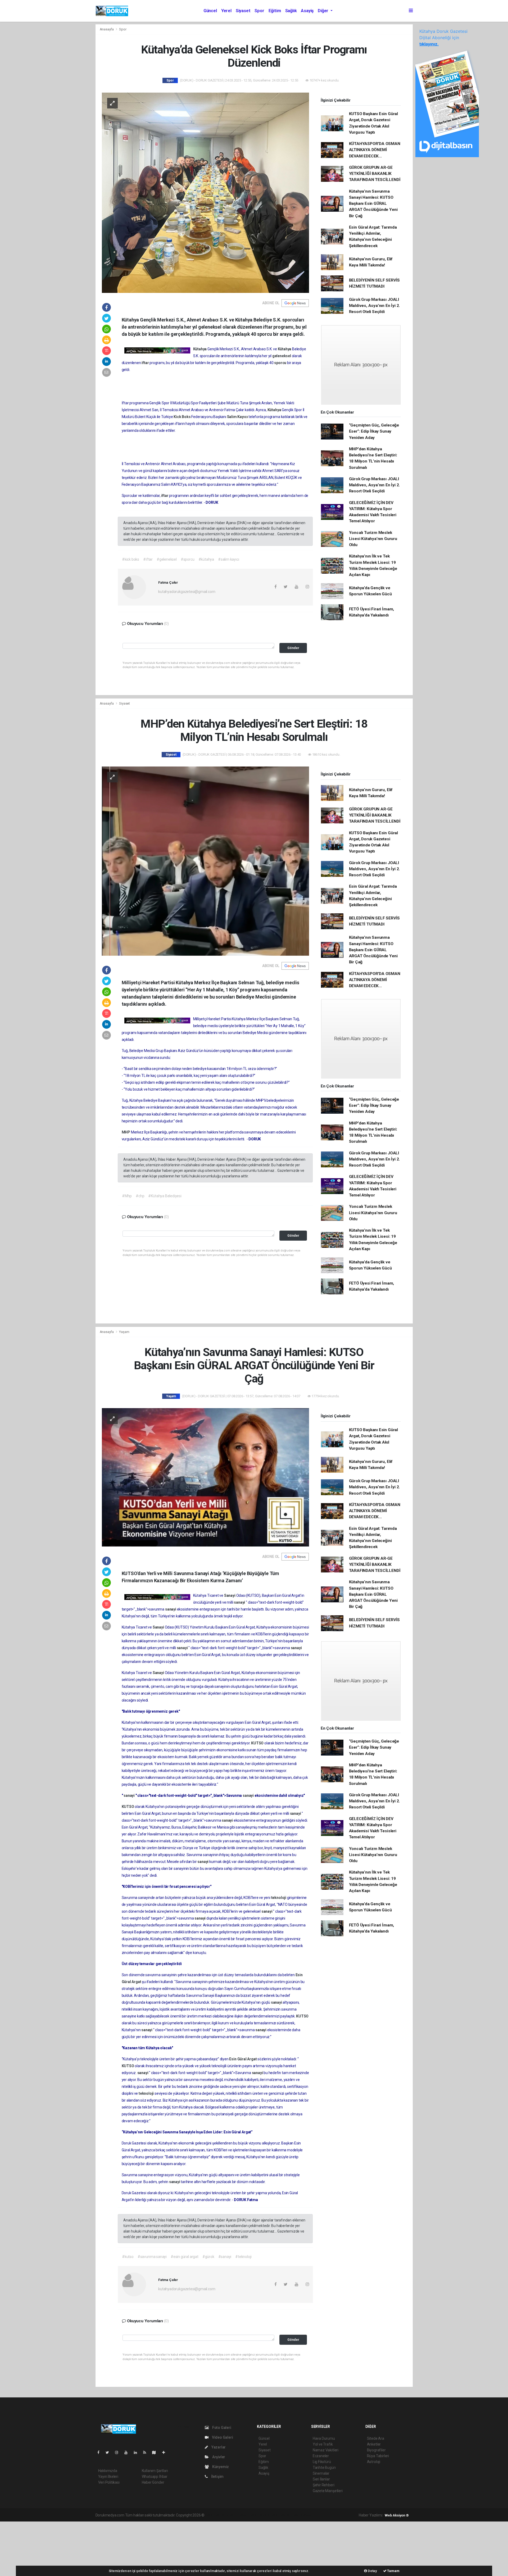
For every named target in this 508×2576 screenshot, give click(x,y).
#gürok (208, 2257)
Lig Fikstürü (322, 2462)
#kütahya (206, 559)
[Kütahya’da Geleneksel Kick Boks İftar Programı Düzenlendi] (205, 192)
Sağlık (291, 11)
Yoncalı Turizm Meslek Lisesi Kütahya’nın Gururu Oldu (373, 539)
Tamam (393, 2571)
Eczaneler (321, 2456)
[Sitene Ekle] (166, 2452)
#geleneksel (167, 559)
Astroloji (374, 2462)
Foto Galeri (221, 2428)
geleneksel (282, 356)
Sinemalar (321, 2473)
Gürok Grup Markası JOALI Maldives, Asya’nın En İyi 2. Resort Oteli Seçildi (375, 306)
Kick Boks (182, 417)
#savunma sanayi (152, 2257)
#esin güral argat (185, 2257)
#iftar (148, 559)
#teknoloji (243, 2257)
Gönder (293, 648)
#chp (140, 1196)
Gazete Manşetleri (328, 2491)
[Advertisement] (40, 2548)
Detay (372, 2571)
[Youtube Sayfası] (128, 2452)
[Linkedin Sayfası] (138, 2452)
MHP (126, 1132)
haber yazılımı (217, 2515)
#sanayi (225, 2257)
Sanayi (230, 1595)
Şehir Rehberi (324, 2485)
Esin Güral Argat (243, 2059)
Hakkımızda (108, 2471)
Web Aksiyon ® (397, 2515)
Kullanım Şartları (155, 2471)
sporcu (281, 363)
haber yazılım (281, 2515)
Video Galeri (222, 2437)
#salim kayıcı (229, 559)
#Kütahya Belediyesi (165, 1196)
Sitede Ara (376, 2438)
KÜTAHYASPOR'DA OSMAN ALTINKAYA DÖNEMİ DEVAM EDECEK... (375, 150)
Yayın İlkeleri (108, 2477)
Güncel (210, 11)
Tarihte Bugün (324, 2468)
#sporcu (188, 559)
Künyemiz (220, 2467)
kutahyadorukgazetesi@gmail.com (187, 592)
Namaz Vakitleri (326, 2450)
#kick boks (131, 559)
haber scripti (260, 2515)
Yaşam (124, 1332)
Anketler (374, 2444)
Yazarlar (218, 2447)
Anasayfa (107, 29)
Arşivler (218, 2457)
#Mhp (127, 1196)
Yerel (226, 11)
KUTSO (258, 1743)
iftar (146, 363)
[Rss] (147, 2452)
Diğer (324, 11)
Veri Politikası (109, 2482)
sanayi (240, 1602)
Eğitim (275, 11)
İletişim (217, 2477)
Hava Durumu (324, 2438)
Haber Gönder (153, 2482)
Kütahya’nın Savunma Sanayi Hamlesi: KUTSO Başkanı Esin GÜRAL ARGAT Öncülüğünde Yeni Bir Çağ (373, 204)
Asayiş (307, 11)
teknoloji (279, 1898)
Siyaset (243, 11)
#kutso (128, 2257)
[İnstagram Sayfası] (119, 2452)
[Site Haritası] (156, 2452)
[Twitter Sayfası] (109, 2452)
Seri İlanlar (321, 2479)
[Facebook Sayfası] (101, 2452)
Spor (259, 11)
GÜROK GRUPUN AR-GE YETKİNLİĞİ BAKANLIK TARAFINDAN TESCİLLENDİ (375, 174)
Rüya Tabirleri (378, 2456)
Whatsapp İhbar (155, 2477)
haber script (303, 2515)
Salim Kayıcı (238, 417)
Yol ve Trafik (323, 2444)
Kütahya (200, 349)
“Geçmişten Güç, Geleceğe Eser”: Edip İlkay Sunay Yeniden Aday (374, 431)
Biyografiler (376, 2450)
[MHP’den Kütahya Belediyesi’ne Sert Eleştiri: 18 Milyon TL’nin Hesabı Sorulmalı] (205, 861)
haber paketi (239, 2515)
